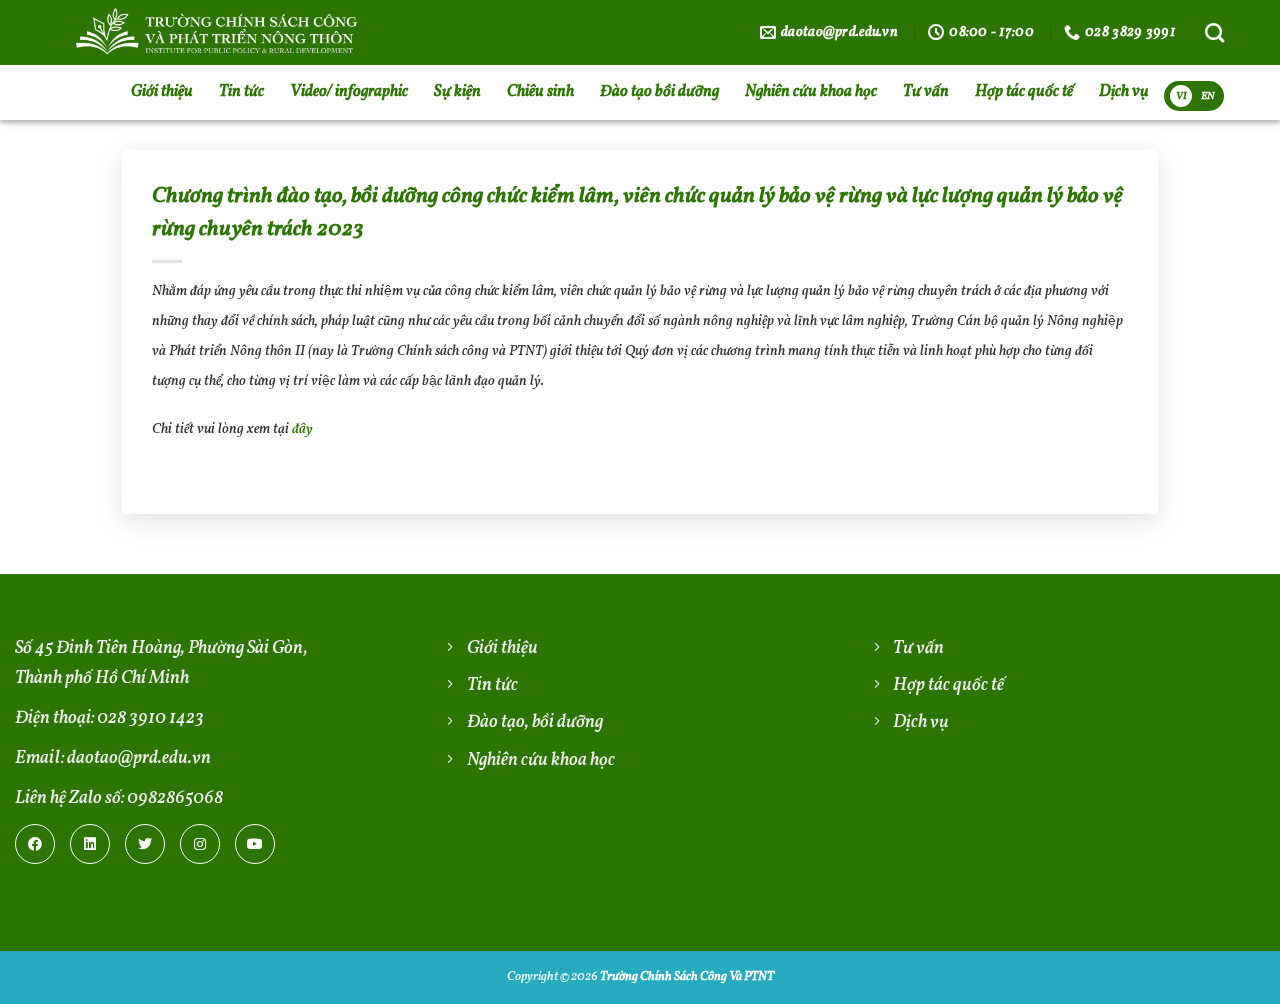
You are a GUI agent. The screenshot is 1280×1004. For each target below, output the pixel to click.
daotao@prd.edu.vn (139, 758)
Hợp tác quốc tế (1024, 92)
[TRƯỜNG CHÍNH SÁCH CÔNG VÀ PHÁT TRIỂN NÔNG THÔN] (281, 32)
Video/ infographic (349, 92)
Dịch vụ (1124, 92)
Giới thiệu (162, 92)
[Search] (1214, 32)
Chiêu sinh (540, 92)
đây (302, 429)
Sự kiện (457, 92)
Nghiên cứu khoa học (811, 92)
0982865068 (175, 798)
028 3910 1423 (150, 718)
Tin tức (241, 92)
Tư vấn (926, 92)
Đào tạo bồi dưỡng (659, 92)
